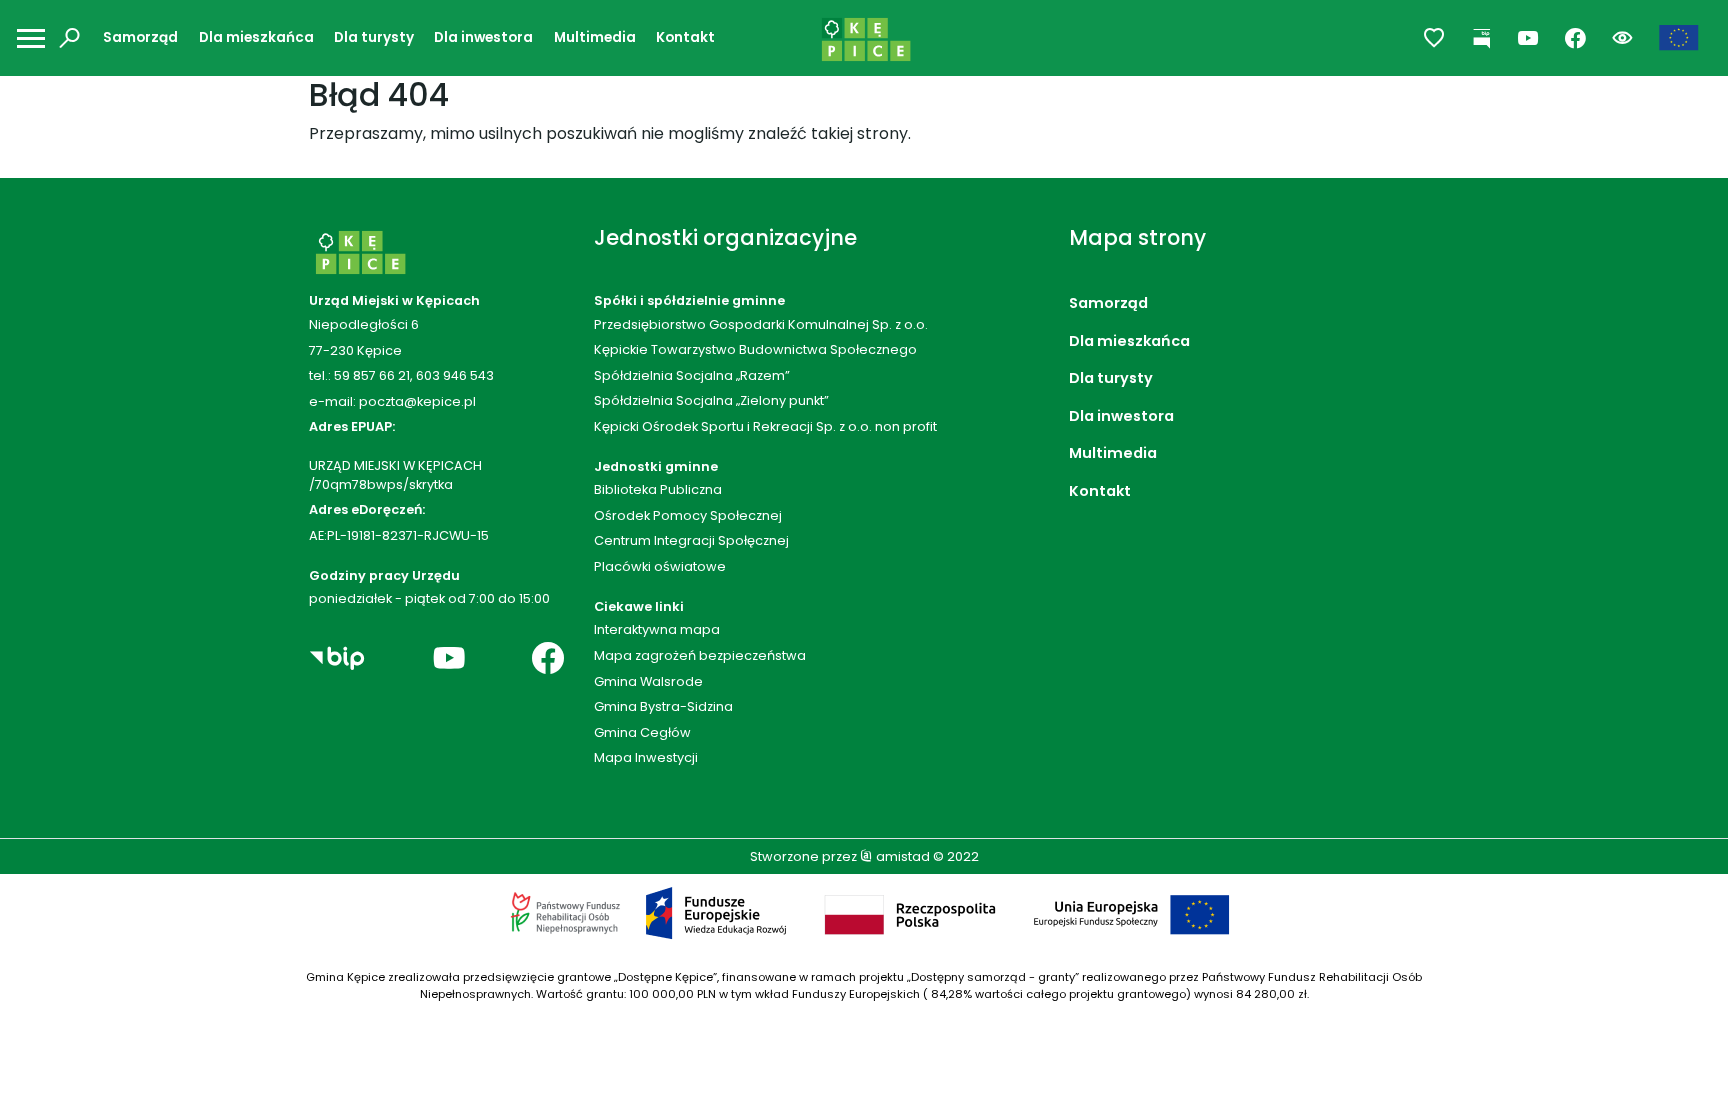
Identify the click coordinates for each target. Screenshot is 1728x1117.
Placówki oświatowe (660, 566)
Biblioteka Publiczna (658, 489)
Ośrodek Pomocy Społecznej (688, 515)
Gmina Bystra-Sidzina (663, 706)
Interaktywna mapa (657, 629)
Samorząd (140, 37)
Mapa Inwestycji (646, 757)
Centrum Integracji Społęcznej (691, 540)
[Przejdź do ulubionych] (1434, 38)
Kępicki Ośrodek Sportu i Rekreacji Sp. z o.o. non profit (765, 426)
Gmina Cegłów (642, 732)
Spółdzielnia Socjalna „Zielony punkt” (711, 400)
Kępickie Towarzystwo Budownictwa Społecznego (755, 349)
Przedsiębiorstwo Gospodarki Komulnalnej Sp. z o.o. (761, 324)
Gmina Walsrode (648, 681)
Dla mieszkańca (256, 37)
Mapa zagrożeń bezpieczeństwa (700, 655)
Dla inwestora (483, 37)
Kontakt (685, 37)
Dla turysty (374, 37)
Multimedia (595, 37)
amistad (901, 856)
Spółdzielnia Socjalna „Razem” (692, 375)
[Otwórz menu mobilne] (31, 38)
